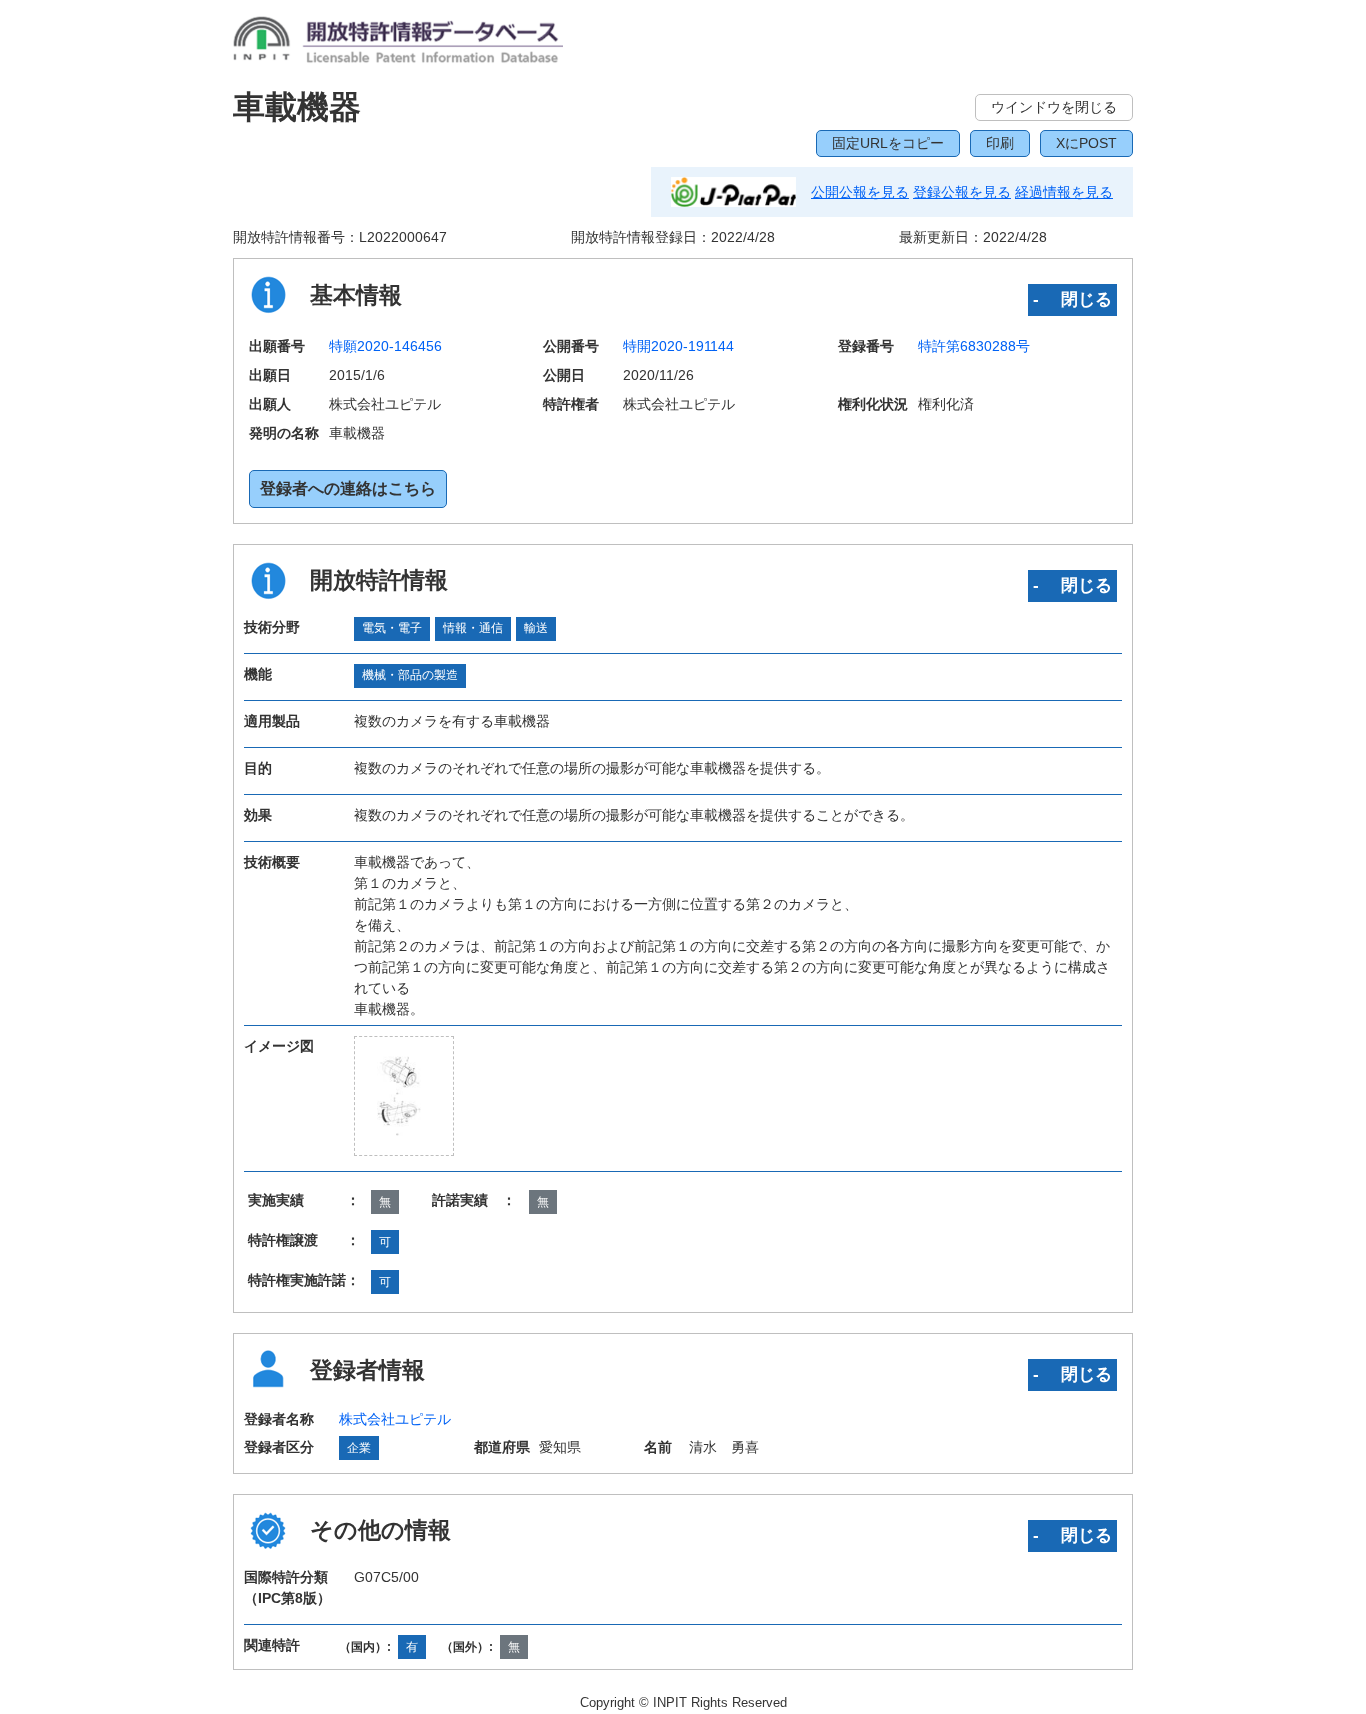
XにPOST (1086, 143)
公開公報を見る (860, 192)
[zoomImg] (404, 1096)
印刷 (1000, 143)
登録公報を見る (962, 192)
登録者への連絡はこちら (348, 488)
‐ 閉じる (1072, 299)
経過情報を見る (1064, 192)
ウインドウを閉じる (1054, 107)
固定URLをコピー (888, 143)
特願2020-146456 (385, 346)
